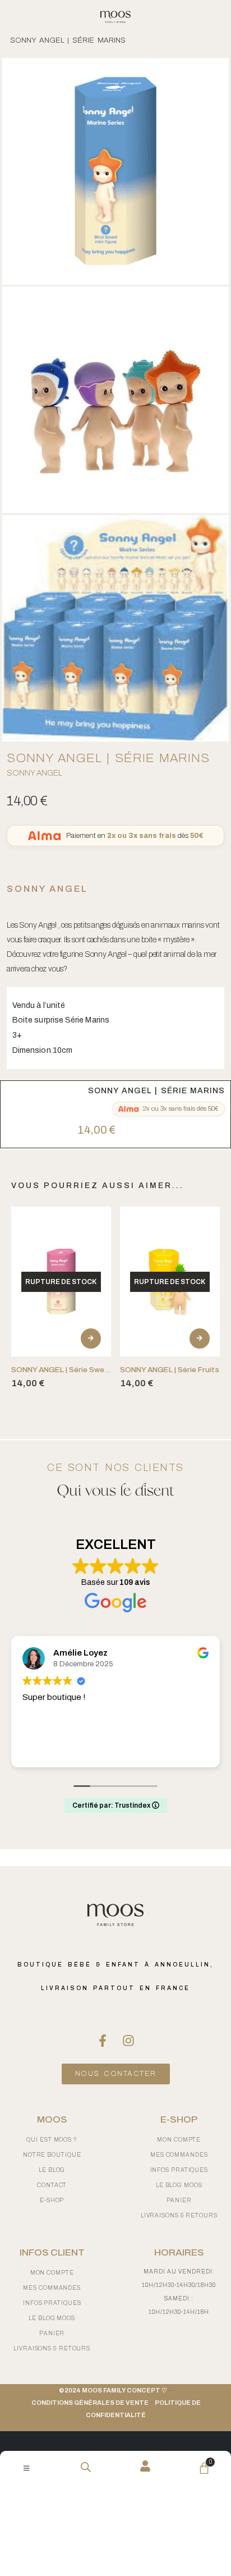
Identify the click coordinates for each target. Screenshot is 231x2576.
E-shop (52, 2200)
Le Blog (52, 2170)
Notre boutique (52, 2155)
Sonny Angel (34, 773)
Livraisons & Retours (179, 2215)
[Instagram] (128, 2041)
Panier (179, 2200)
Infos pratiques (179, 2170)
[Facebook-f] (103, 2041)
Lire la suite (91, 1339)
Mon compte (179, 2140)
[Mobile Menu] (27, 2468)
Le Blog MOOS (179, 2185)
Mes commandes (179, 2155)
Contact (52, 2185)
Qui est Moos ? (52, 2140)
